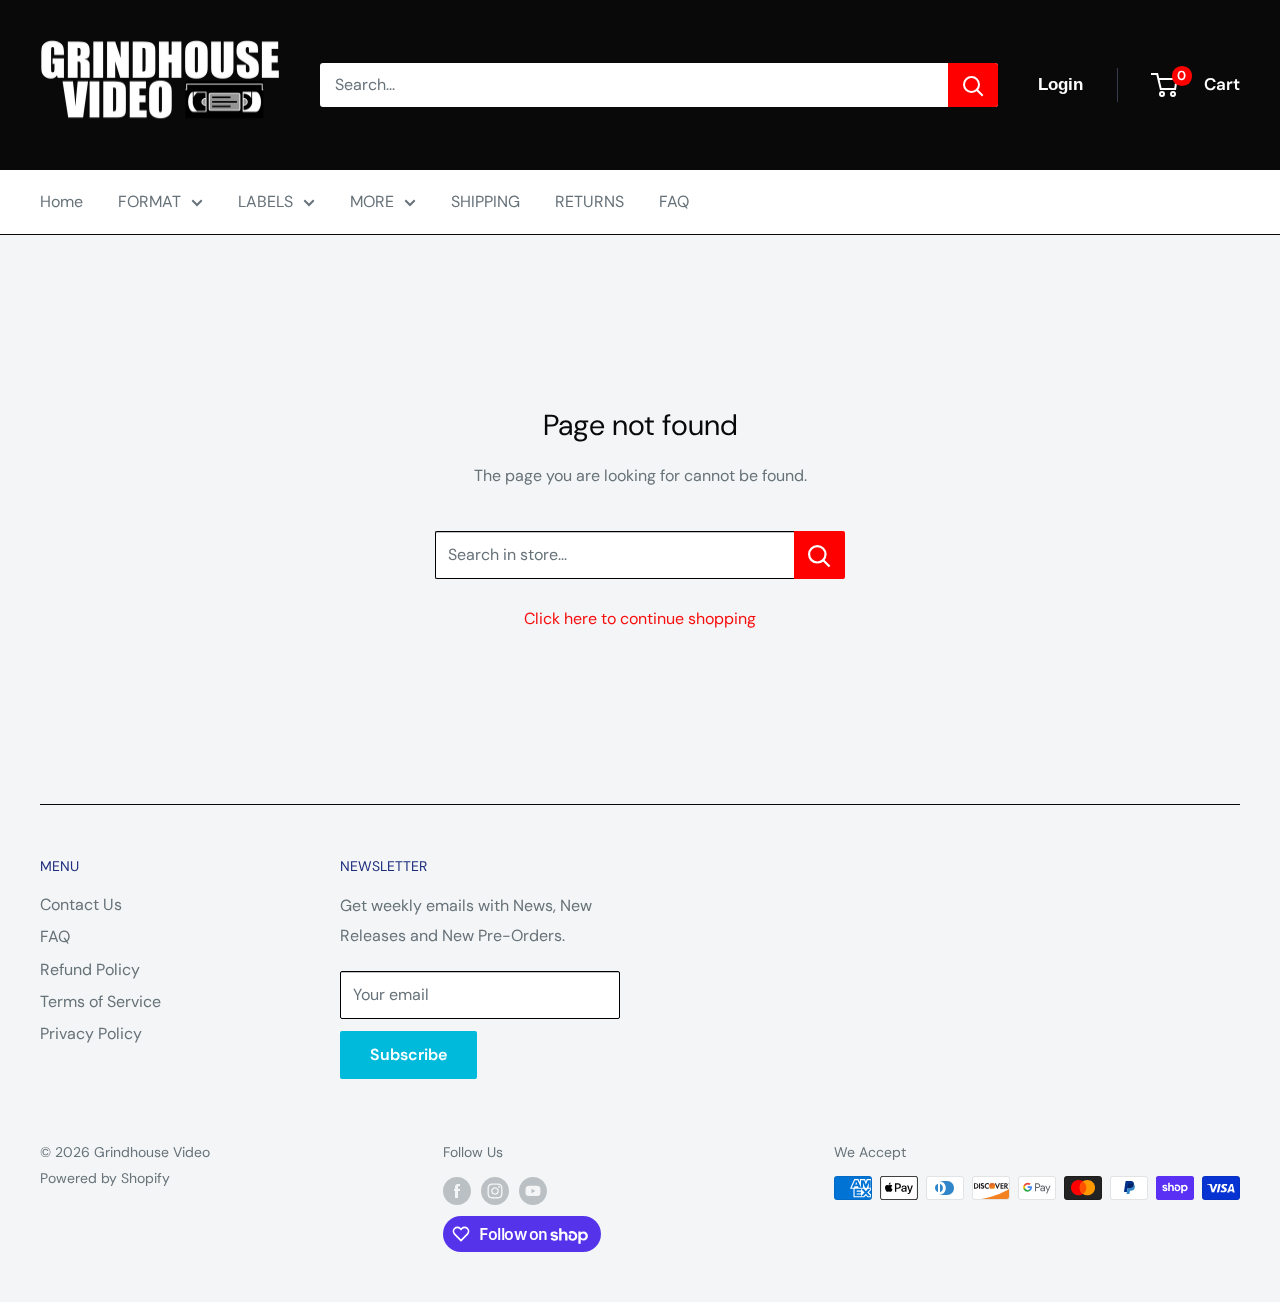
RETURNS (589, 201)
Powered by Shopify (105, 1178)
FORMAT (149, 201)
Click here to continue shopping (640, 618)
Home (61, 201)
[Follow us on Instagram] (495, 1190)
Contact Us (81, 904)
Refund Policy (90, 969)
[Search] (973, 85)
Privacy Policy (91, 1033)
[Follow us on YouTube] (533, 1190)
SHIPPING (485, 201)
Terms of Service (100, 1001)
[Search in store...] (819, 555)
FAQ (674, 201)
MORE (372, 201)
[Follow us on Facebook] (457, 1190)
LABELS (265, 201)
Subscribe (408, 1054)
